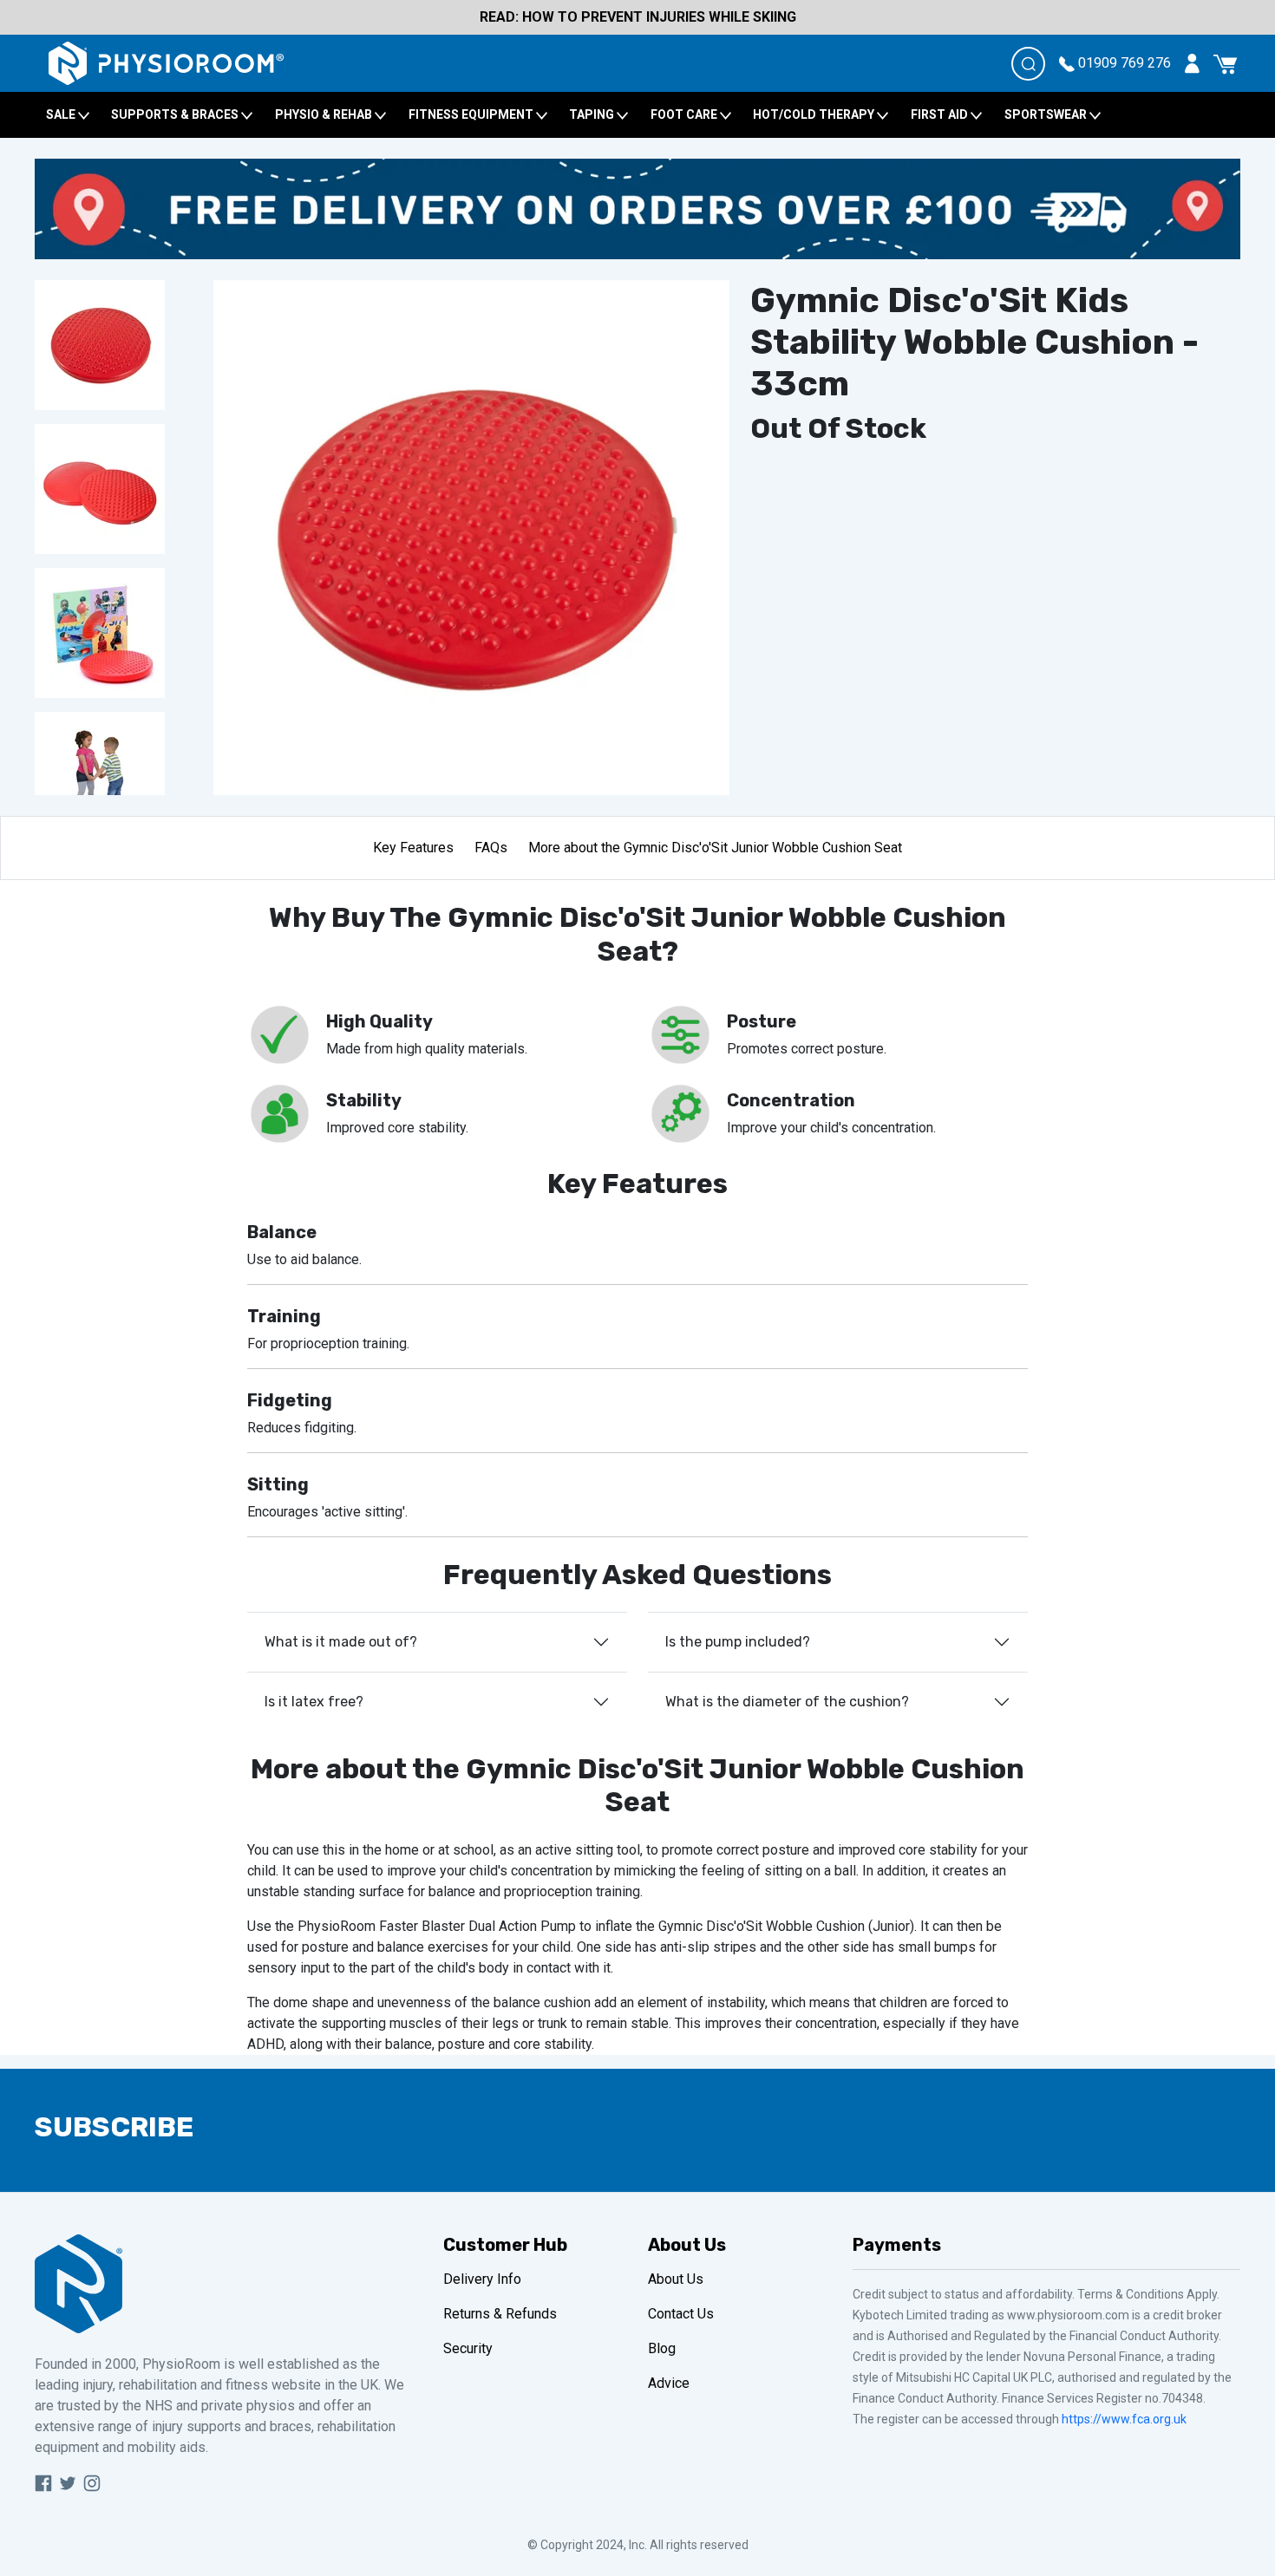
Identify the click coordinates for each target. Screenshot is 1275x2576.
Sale (62, 114)
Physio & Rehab (325, 114)
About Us (676, 2279)
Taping (593, 114)
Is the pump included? (738, 1642)
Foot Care (685, 114)
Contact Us (681, 2314)
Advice (669, 2383)
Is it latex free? (314, 1702)
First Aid (941, 114)
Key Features (413, 848)
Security (468, 2348)
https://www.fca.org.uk (1124, 2419)
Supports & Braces (176, 114)
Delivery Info (482, 2279)
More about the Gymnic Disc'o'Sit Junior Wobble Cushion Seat (715, 848)
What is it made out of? (341, 1642)
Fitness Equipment (472, 114)
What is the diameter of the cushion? (787, 1702)
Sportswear (1047, 114)
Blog (662, 2348)
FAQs (491, 848)
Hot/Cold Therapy (815, 114)
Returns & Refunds (500, 2314)
